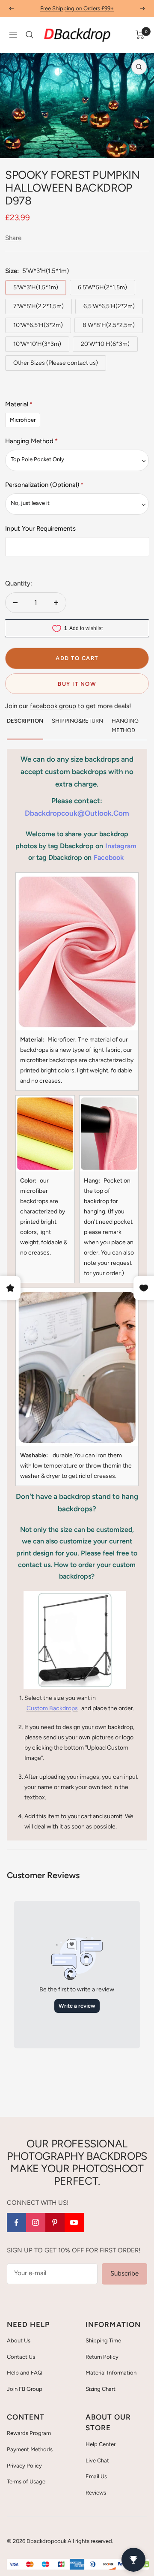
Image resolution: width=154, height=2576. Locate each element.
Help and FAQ (24, 2373)
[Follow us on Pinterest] (55, 2223)
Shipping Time (103, 2340)
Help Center (101, 2444)
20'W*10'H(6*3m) (105, 344)
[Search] (30, 35)
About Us (19, 2340)
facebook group (53, 706)
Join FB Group (25, 2389)
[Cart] (140, 35)
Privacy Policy (24, 2466)
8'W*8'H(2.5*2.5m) (109, 325)
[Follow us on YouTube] (74, 2223)
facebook (109, 857)
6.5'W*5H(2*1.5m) (102, 287)
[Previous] (13, 147)
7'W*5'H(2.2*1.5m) (38, 306)
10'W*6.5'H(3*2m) (38, 325)
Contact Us (21, 2357)
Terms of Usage (26, 2481)
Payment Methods (30, 2449)
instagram (121, 846)
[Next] (141, 147)
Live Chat (97, 2460)
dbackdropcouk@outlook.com (77, 813)
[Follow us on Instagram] (36, 2223)
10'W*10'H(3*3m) (37, 344)
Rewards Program (29, 2433)
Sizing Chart (101, 2389)
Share (13, 238)
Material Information (111, 2373)
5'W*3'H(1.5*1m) (36, 287)
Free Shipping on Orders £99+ (77, 8)
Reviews (96, 2493)
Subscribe (124, 2273)
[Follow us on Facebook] (16, 2223)
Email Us (96, 2476)
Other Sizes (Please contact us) (56, 363)
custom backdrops (52, 1708)
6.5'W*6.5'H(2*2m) (109, 306)
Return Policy (102, 2357)
